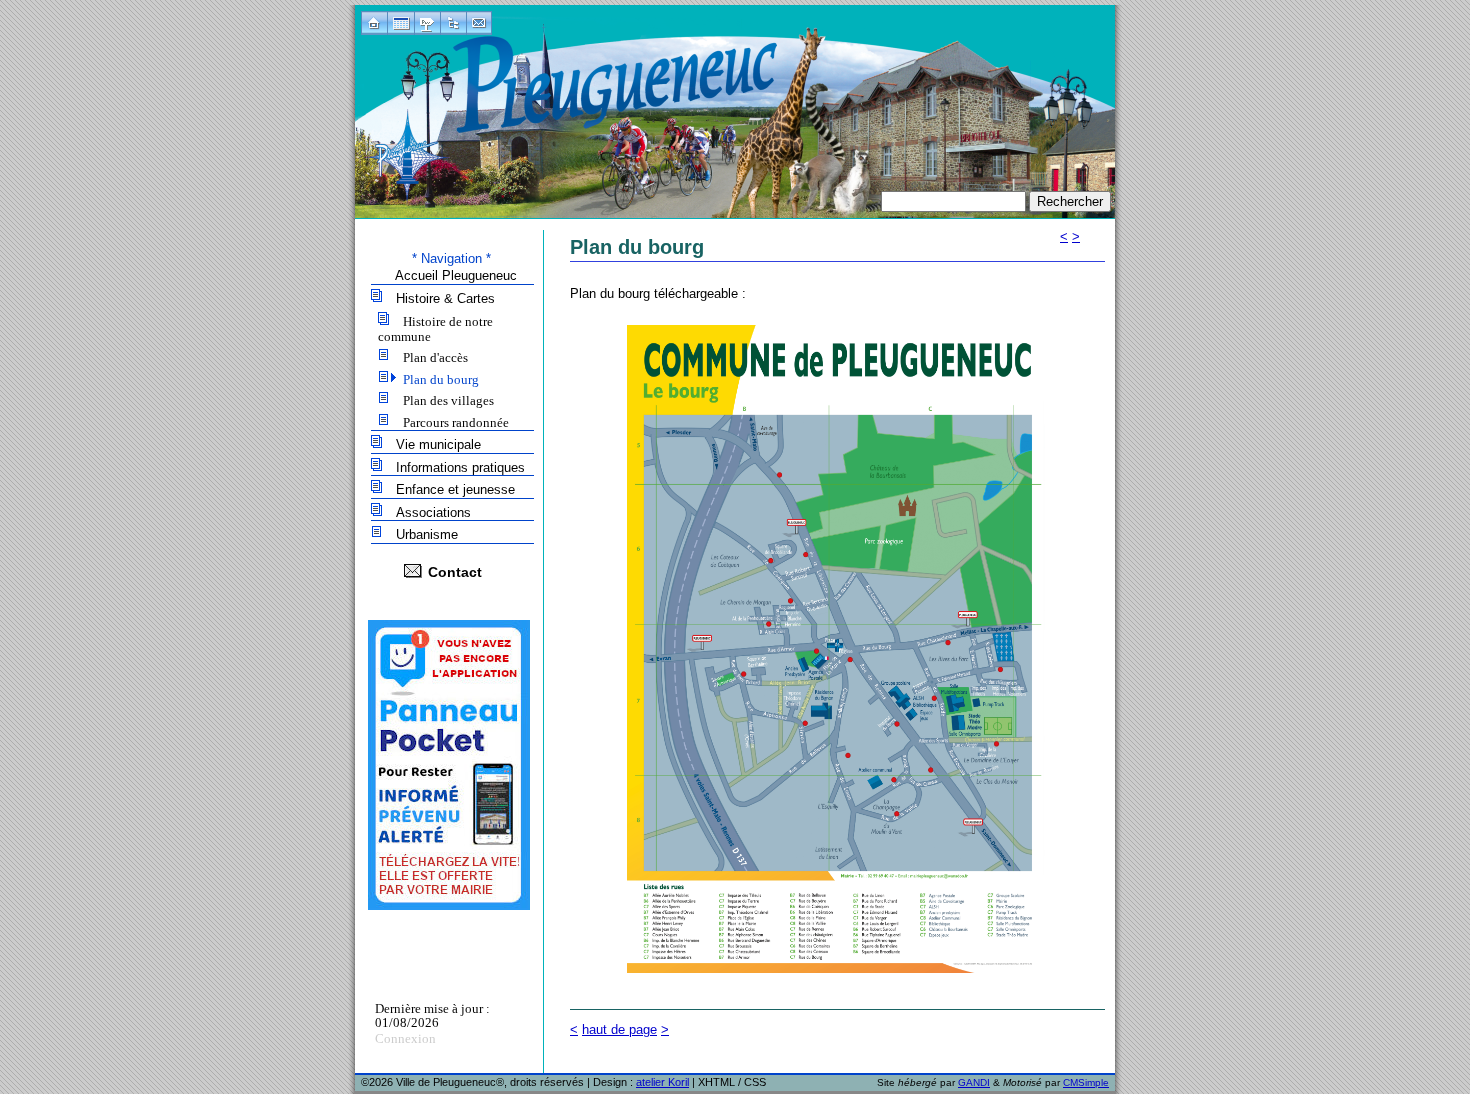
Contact (455, 572)
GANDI (974, 1082)
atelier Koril (662, 1082)
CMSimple (1086, 1082)
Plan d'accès (435, 357)
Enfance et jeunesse (455, 489)
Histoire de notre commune (435, 329)
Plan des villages (448, 400)
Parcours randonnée (456, 422)
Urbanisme (427, 534)
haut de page (619, 1029)
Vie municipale (438, 444)
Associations (433, 512)
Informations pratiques (460, 467)
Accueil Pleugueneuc (456, 275)
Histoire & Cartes (445, 298)
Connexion (405, 1038)
